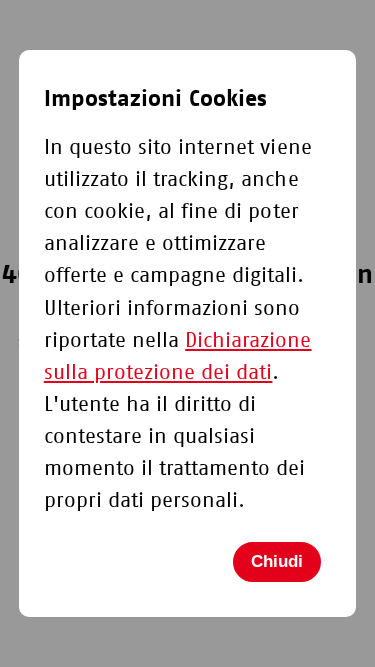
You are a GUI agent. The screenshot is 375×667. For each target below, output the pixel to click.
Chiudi (277, 561)
